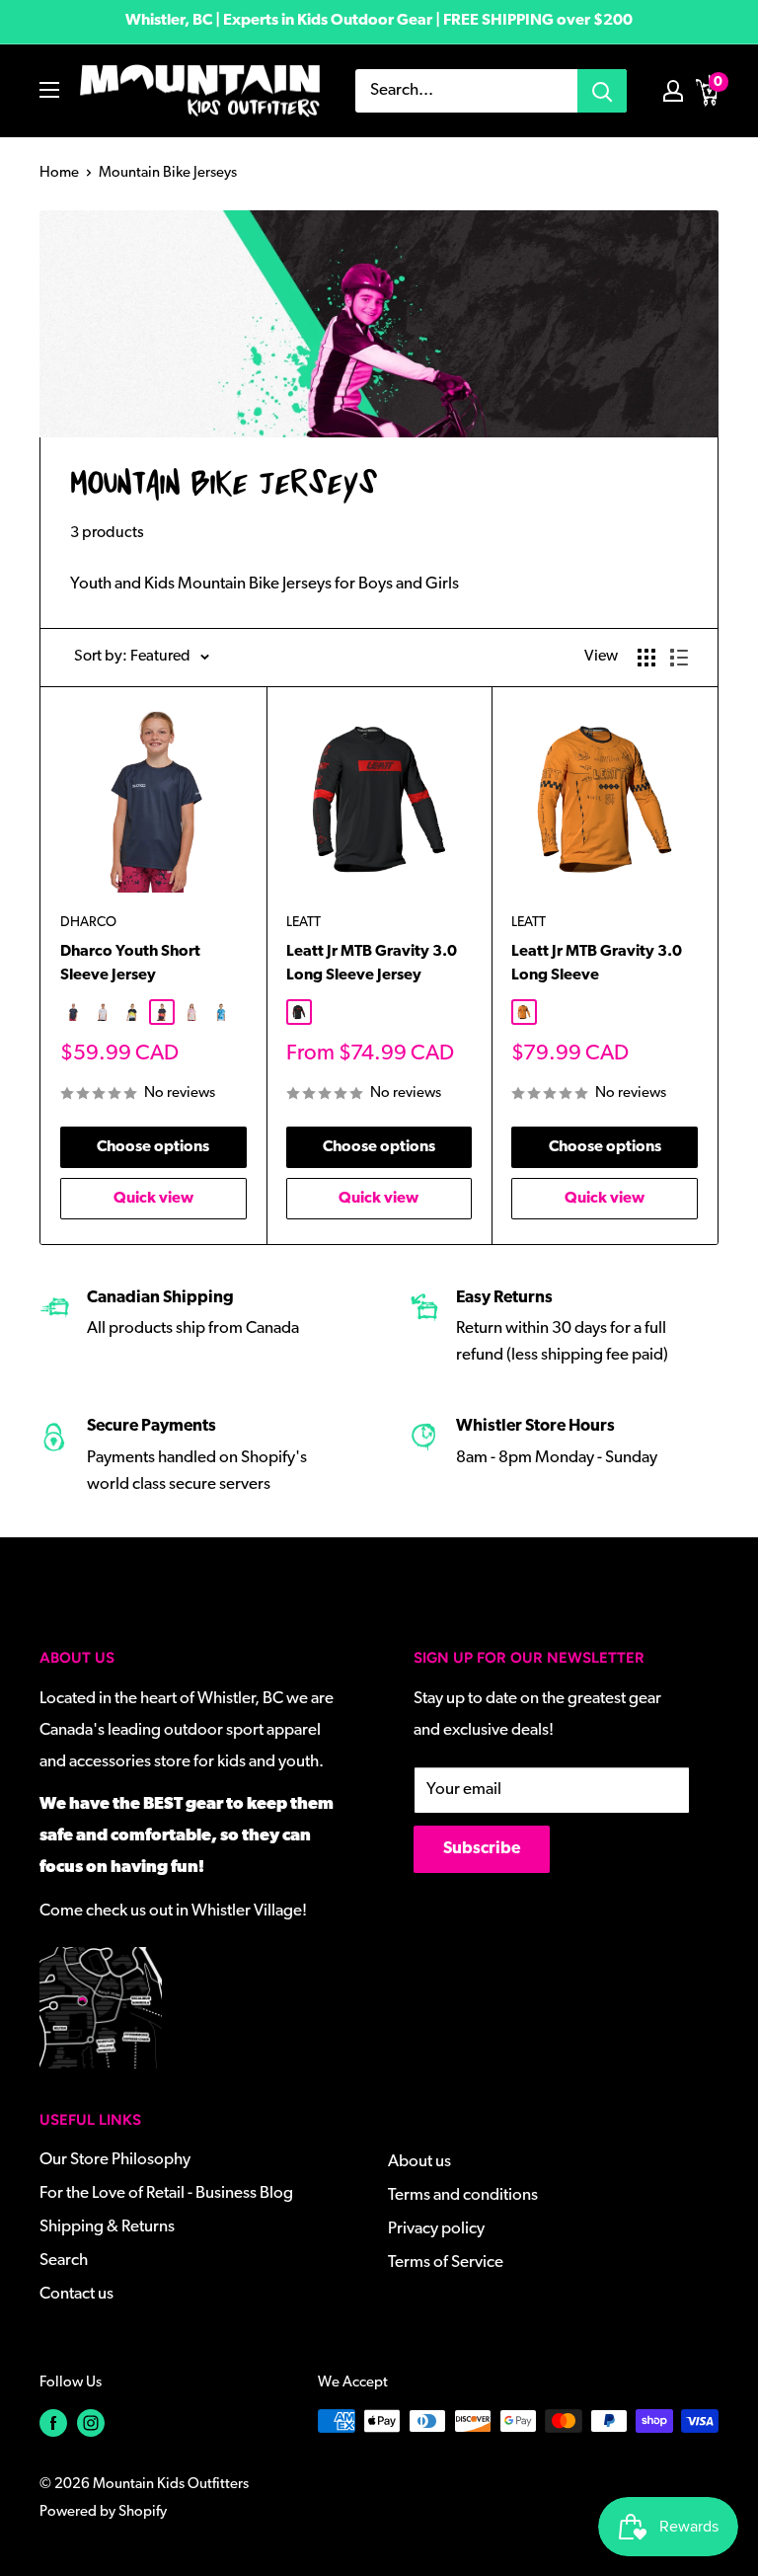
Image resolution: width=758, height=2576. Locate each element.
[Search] (602, 91)
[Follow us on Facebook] (53, 2423)
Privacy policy (436, 2229)
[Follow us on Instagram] (91, 2423)
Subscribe (482, 1849)
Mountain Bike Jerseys (168, 173)
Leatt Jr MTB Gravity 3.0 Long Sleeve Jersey (372, 964)
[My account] (673, 91)
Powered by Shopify (103, 2512)
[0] (708, 91)
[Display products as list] (679, 658)
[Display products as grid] (646, 658)
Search (64, 2261)
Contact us (76, 2294)
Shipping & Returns (107, 2227)
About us (419, 2162)
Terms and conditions (463, 2195)
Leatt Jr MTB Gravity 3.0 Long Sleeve (597, 964)
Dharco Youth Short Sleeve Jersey (130, 964)
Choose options (153, 1147)
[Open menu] (49, 90)
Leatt (303, 923)
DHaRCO (88, 923)
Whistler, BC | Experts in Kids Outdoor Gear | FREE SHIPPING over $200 (379, 21)
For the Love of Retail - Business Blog (166, 2193)
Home (59, 173)
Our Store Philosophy (115, 2160)
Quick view (153, 1199)
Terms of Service (446, 2263)
